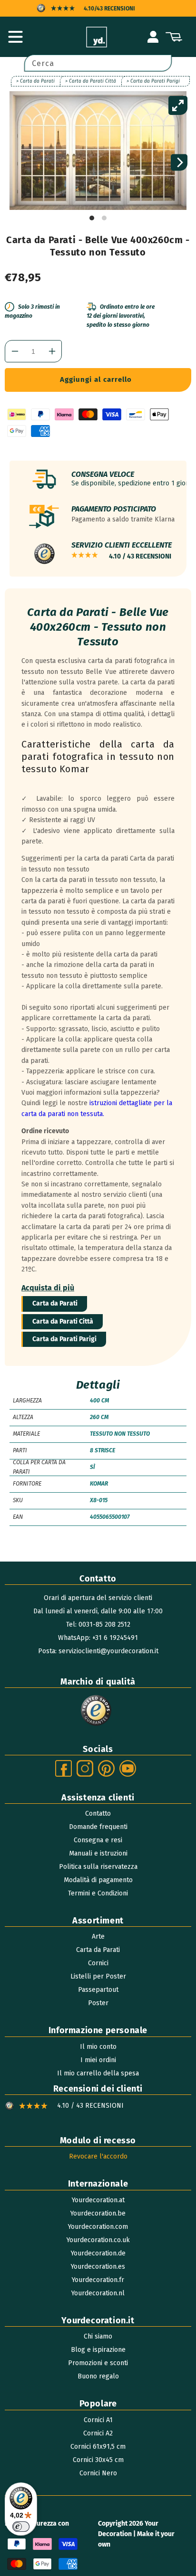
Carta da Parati (55, 1303)
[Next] (179, 163)
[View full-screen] (178, 105)
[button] (15, 37)
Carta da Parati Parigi (64, 1339)
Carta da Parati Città (63, 1321)
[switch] (21, 2527)
